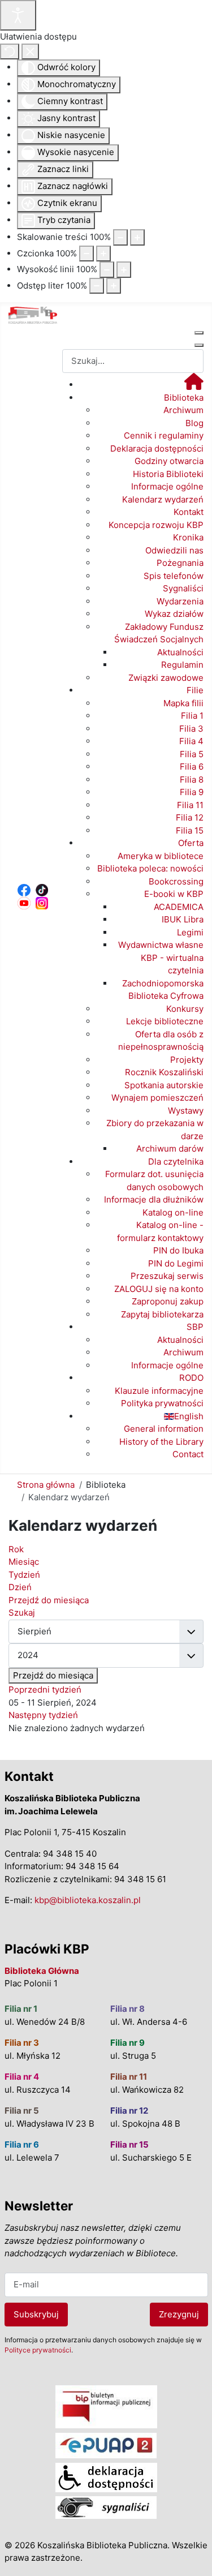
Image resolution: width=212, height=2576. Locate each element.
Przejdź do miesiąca (53, 1675)
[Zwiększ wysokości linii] (124, 270)
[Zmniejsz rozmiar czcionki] (86, 254)
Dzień (20, 1587)
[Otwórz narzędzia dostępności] (18, 15)
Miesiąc (24, 1562)
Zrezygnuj (179, 2314)
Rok (16, 1549)
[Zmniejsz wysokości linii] (107, 270)
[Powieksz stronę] (137, 237)
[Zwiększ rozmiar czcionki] (103, 254)
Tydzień (24, 1575)
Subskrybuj (36, 2314)
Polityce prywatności (38, 2350)
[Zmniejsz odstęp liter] (97, 286)
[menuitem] (194, 385)
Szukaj (22, 1613)
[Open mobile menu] (199, 333)
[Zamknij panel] (30, 52)
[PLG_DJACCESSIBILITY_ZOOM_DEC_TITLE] (120, 237)
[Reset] (10, 52)
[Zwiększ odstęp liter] (114, 286)
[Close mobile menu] (199, 345)
